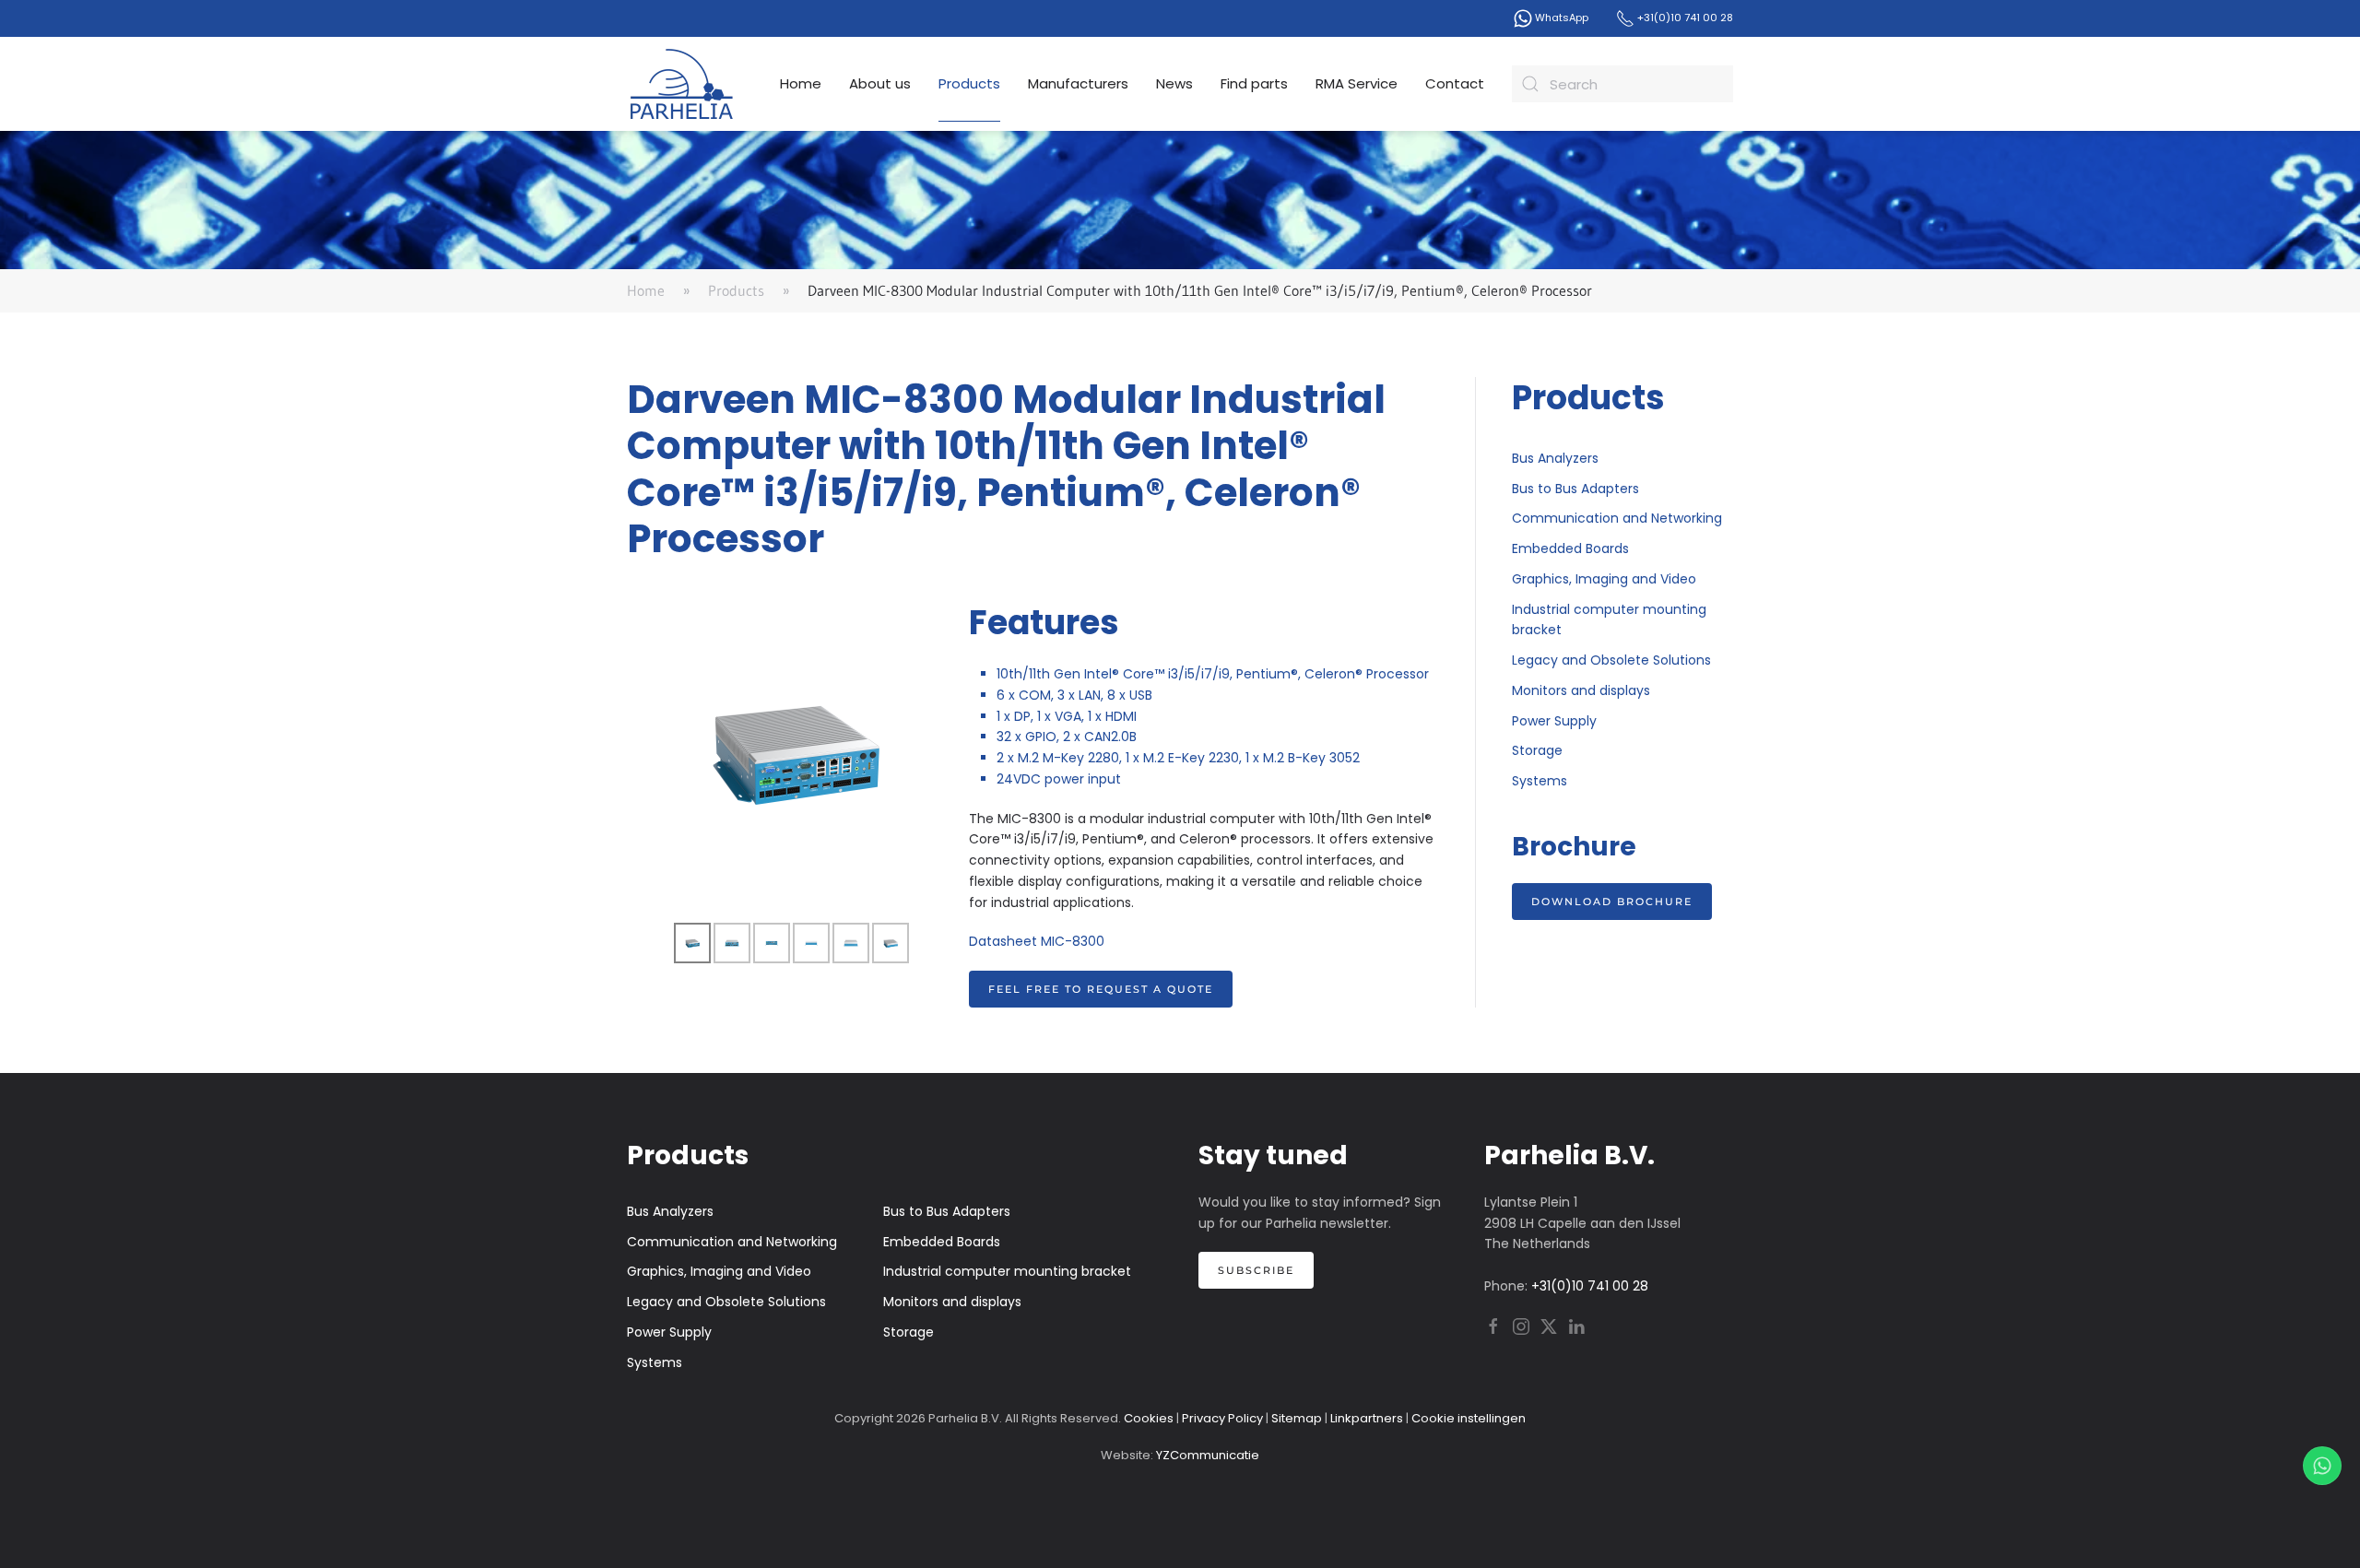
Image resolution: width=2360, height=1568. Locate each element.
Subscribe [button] (1256, 1270)
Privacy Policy (1222, 1418)
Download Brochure (1612, 902)
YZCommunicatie (1208, 1455)
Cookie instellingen (1469, 1418)
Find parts (1254, 83)
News (1174, 83)
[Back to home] (682, 84)
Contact (1455, 83)
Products (969, 83)
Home (801, 83)
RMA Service (1357, 83)
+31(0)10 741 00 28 (1684, 18)
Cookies (1149, 1418)
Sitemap (1297, 1418)
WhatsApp (1560, 18)
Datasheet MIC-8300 (1037, 941)
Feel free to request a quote (1101, 989)
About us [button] (880, 83)
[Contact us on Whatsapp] (2322, 1466)
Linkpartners (1367, 1418)
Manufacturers (1078, 83)
